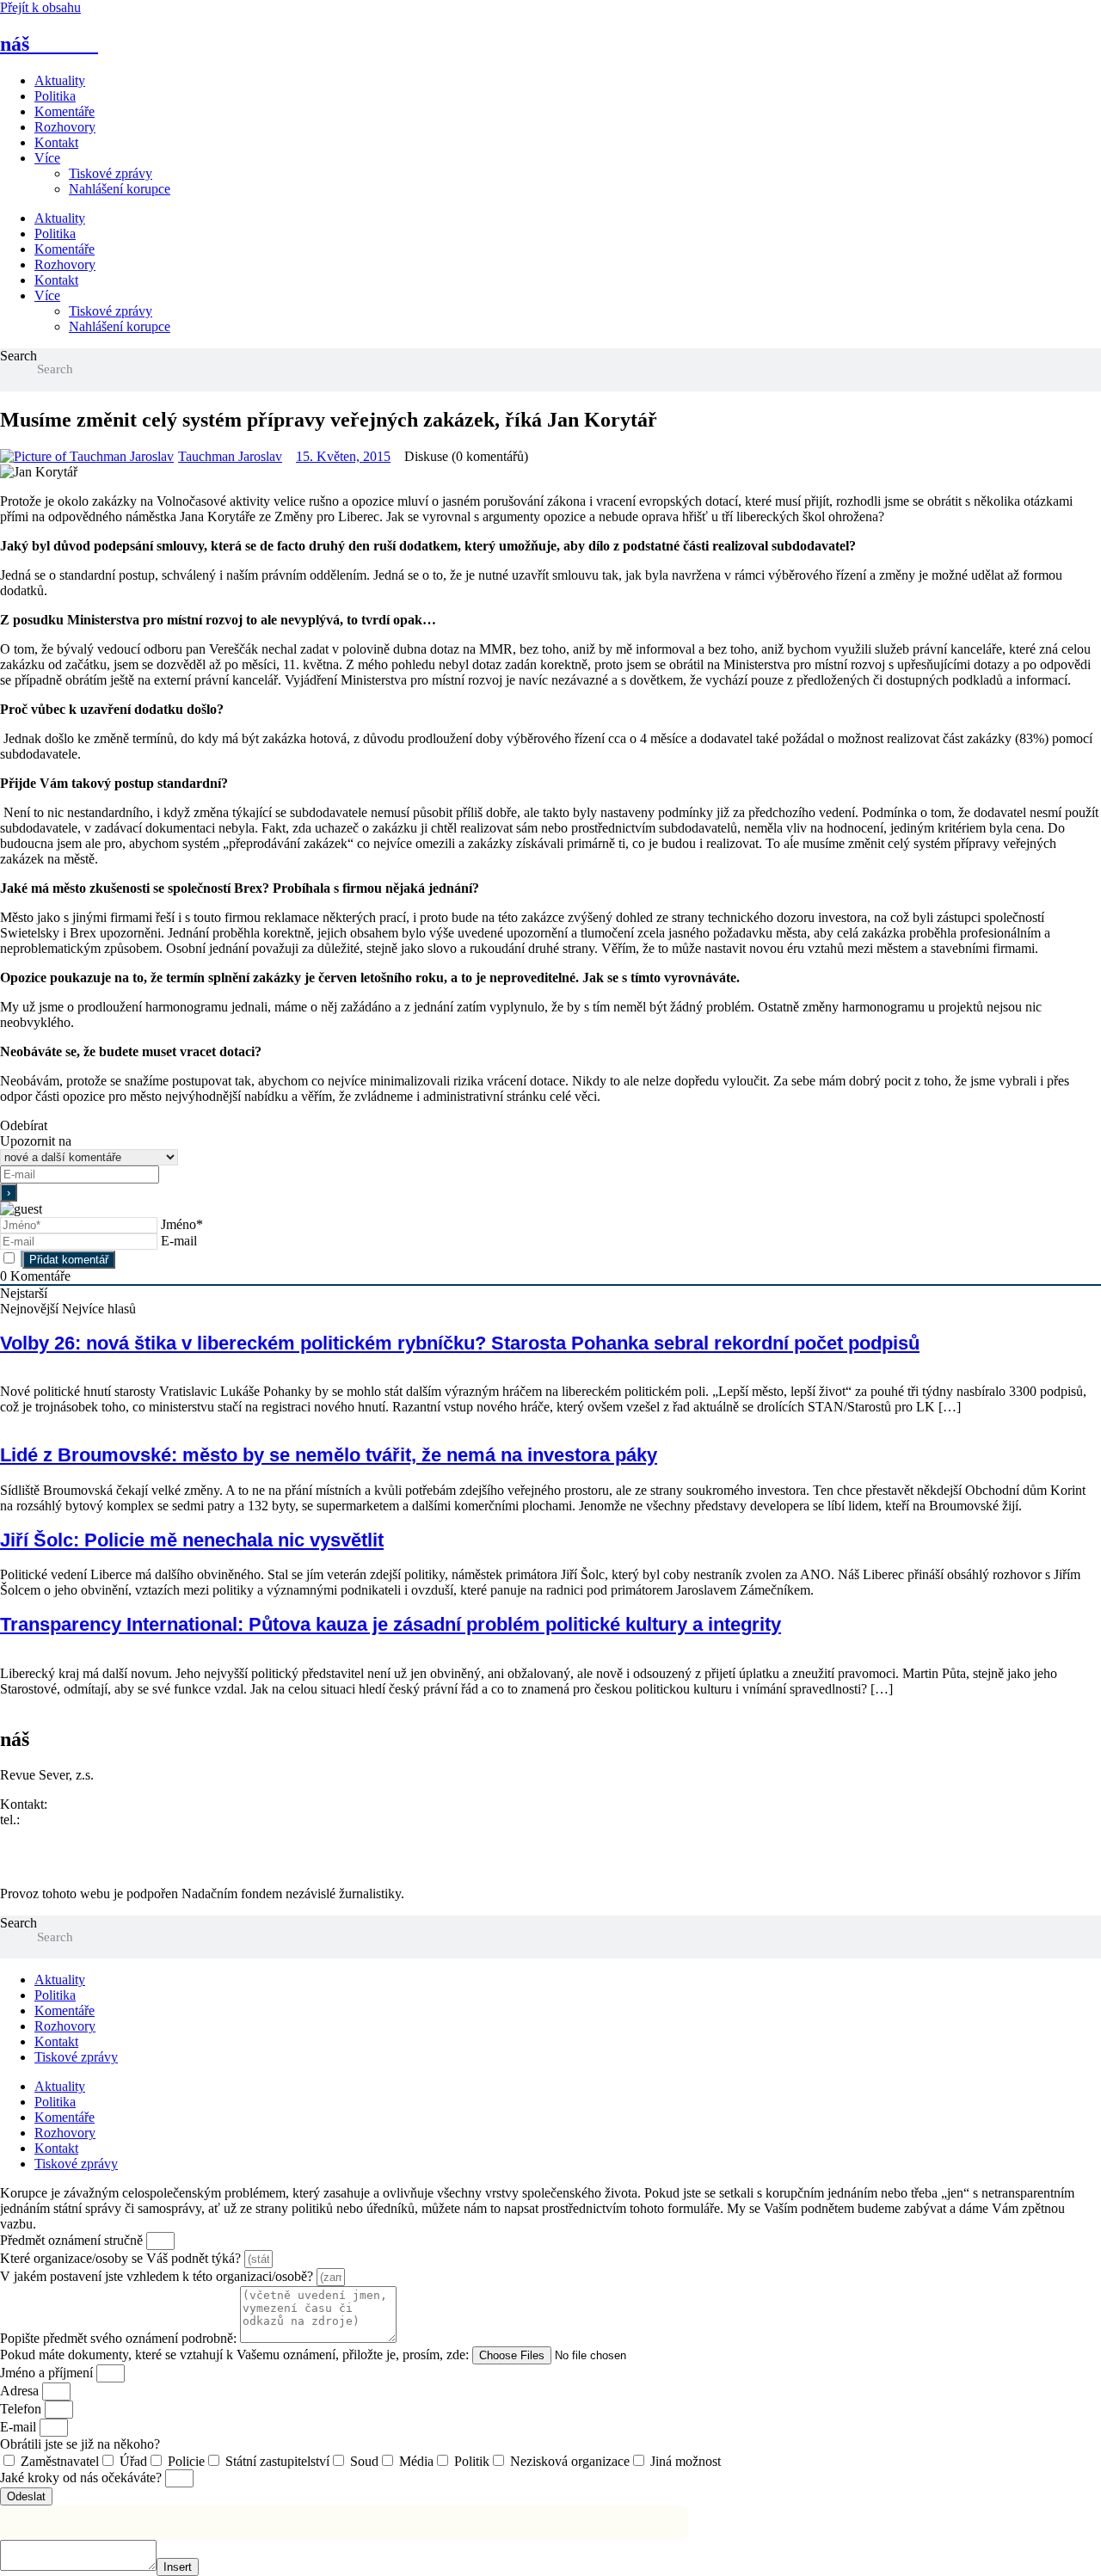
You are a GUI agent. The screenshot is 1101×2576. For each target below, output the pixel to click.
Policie (186, 2461)
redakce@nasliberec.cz (62, 1835)
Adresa (21, 2391)
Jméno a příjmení (48, 2373)
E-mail (179, 1241)
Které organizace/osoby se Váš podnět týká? (122, 2258)
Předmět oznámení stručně (73, 2240)
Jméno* (182, 1224)
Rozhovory (65, 127)
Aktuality (60, 80)
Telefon (22, 2409)
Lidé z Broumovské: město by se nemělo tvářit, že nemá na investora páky (329, 1455)
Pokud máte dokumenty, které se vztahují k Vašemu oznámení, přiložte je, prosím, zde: (236, 2355)
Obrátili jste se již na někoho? (80, 2444)
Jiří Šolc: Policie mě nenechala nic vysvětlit (192, 1540)
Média (416, 2461)
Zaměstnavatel (60, 2461)
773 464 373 (58, 1820)
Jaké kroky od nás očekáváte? (83, 2478)
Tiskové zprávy (111, 173)
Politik (472, 2461)
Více (47, 158)
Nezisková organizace (570, 2461)
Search (18, 356)
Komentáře (65, 111)
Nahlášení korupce (120, 189)
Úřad (133, 2461)
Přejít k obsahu (40, 7)
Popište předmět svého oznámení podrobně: (120, 2338)
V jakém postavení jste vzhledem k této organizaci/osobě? (158, 2276)
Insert (178, 2567)
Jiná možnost (686, 2461)
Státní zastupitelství (277, 2461)
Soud (364, 2461)
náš (49, 44)
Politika (55, 96)
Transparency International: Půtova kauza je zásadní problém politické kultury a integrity (391, 1624)
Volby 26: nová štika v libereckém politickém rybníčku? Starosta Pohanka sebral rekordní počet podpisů (460, 1343)
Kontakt (56, 142)
